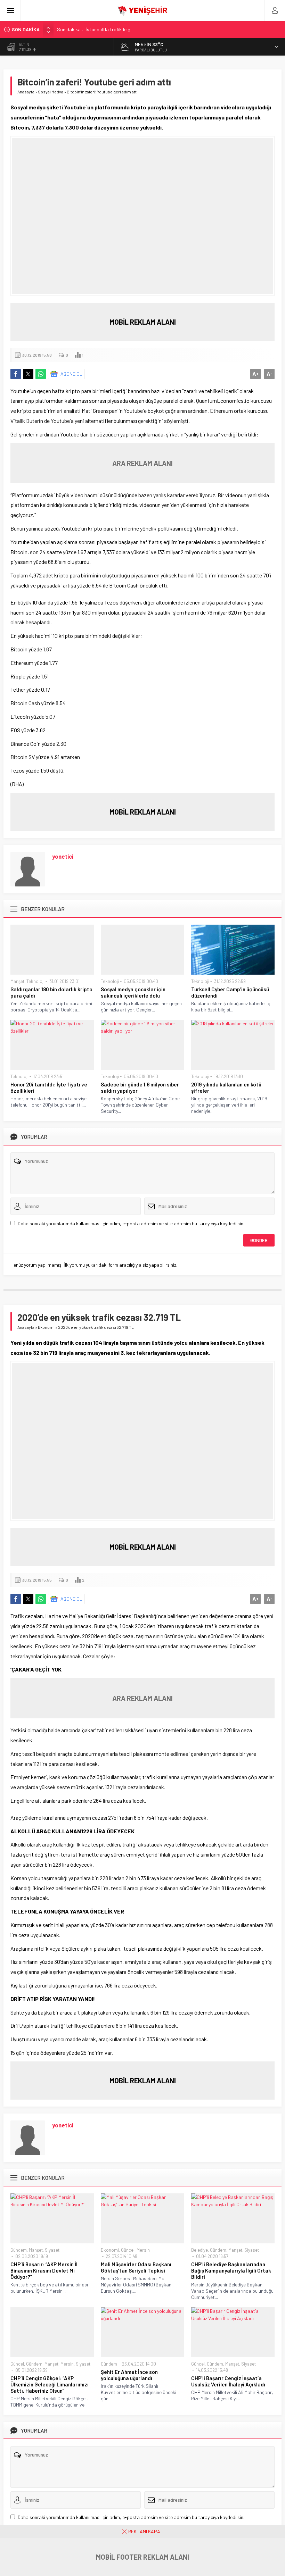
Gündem (19, 2250)
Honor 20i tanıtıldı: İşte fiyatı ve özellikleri (49, 1087)
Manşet (17, 981)
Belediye (199, 2250)
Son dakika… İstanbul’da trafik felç (93, 27)
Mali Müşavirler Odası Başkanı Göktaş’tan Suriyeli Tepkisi (136, 2267)
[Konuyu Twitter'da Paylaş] (28, 374)
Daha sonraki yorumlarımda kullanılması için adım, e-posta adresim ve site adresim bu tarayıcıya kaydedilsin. (131, 1223)
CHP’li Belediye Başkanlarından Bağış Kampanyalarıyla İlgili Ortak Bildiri (231, 2270)
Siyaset (52, 2250)
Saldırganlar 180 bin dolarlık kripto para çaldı (51, 992)
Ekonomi (46, 1327)
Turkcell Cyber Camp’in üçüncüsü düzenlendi (230, 992)
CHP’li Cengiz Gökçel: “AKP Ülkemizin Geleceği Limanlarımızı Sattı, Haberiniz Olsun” (50, 2384)
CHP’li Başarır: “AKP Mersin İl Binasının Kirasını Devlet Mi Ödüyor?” (44, 2270)
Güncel (128, 2250)
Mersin (143, 2250)
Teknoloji (35, 981)
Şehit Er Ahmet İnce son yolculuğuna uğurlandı (129, 2375)
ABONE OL (71, 374)
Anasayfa (26, 92)
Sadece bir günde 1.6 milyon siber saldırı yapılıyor (140, 1087)
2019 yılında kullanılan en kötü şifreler (226, 1087)
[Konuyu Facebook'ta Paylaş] (16, 374)
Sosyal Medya (51, 92)
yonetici (63, 856)
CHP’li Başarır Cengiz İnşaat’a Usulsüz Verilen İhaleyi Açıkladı (228, 2381)
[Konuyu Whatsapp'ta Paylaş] (41, 374)
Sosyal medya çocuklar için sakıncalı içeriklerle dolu (133, 992)
